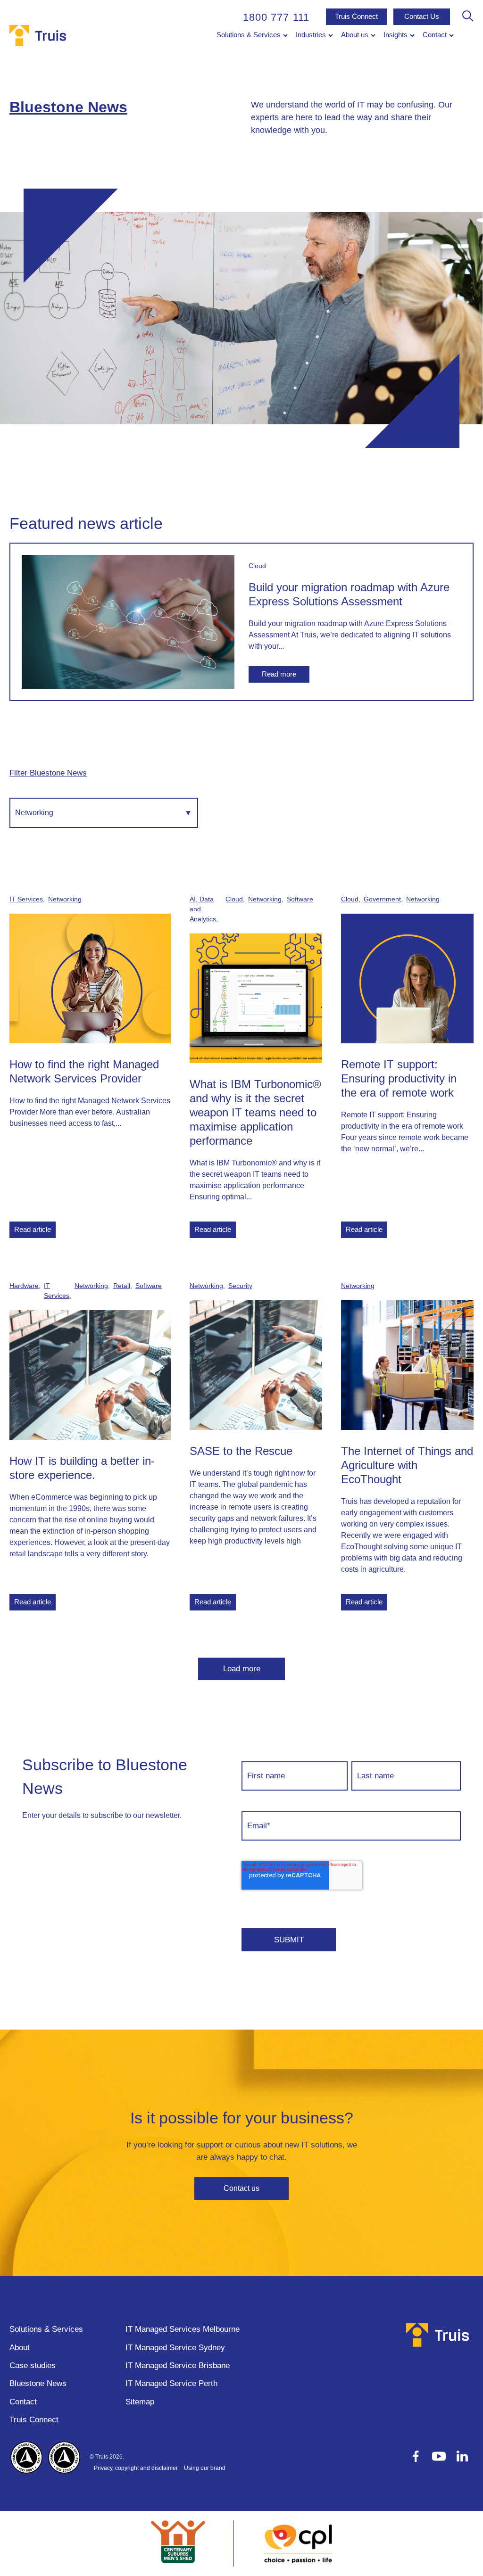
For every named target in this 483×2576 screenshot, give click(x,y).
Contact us (241, 2188)
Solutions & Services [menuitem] (249, 35)
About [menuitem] (20, 2348)
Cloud (257, 566)
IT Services (26, 899)
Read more (279, 674)
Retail (122, 1286)
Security (240, 1286)
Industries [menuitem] (311, 35)
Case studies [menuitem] (33, 2365)
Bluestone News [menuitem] (38, 2383)
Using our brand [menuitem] (205, 2468)
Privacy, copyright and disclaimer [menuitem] (136, 2468)
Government (382, 899)
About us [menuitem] (355, 35)
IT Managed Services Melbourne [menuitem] (183, 2329)
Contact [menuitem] (435, 35)
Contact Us (422, 16)
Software (300, 899)
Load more (242, 1669)
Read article (33, 1229)
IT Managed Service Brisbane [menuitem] (178, 2365)
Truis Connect (356, 16)
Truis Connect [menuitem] (34, 2420)
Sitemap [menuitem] (140, 2402)
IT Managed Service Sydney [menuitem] (175, 2348)
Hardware (24, 1286)
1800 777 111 (276, 17)
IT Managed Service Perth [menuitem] (171, 2383)
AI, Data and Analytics (203, 909)
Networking (65, 899)
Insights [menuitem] (396, 35)
